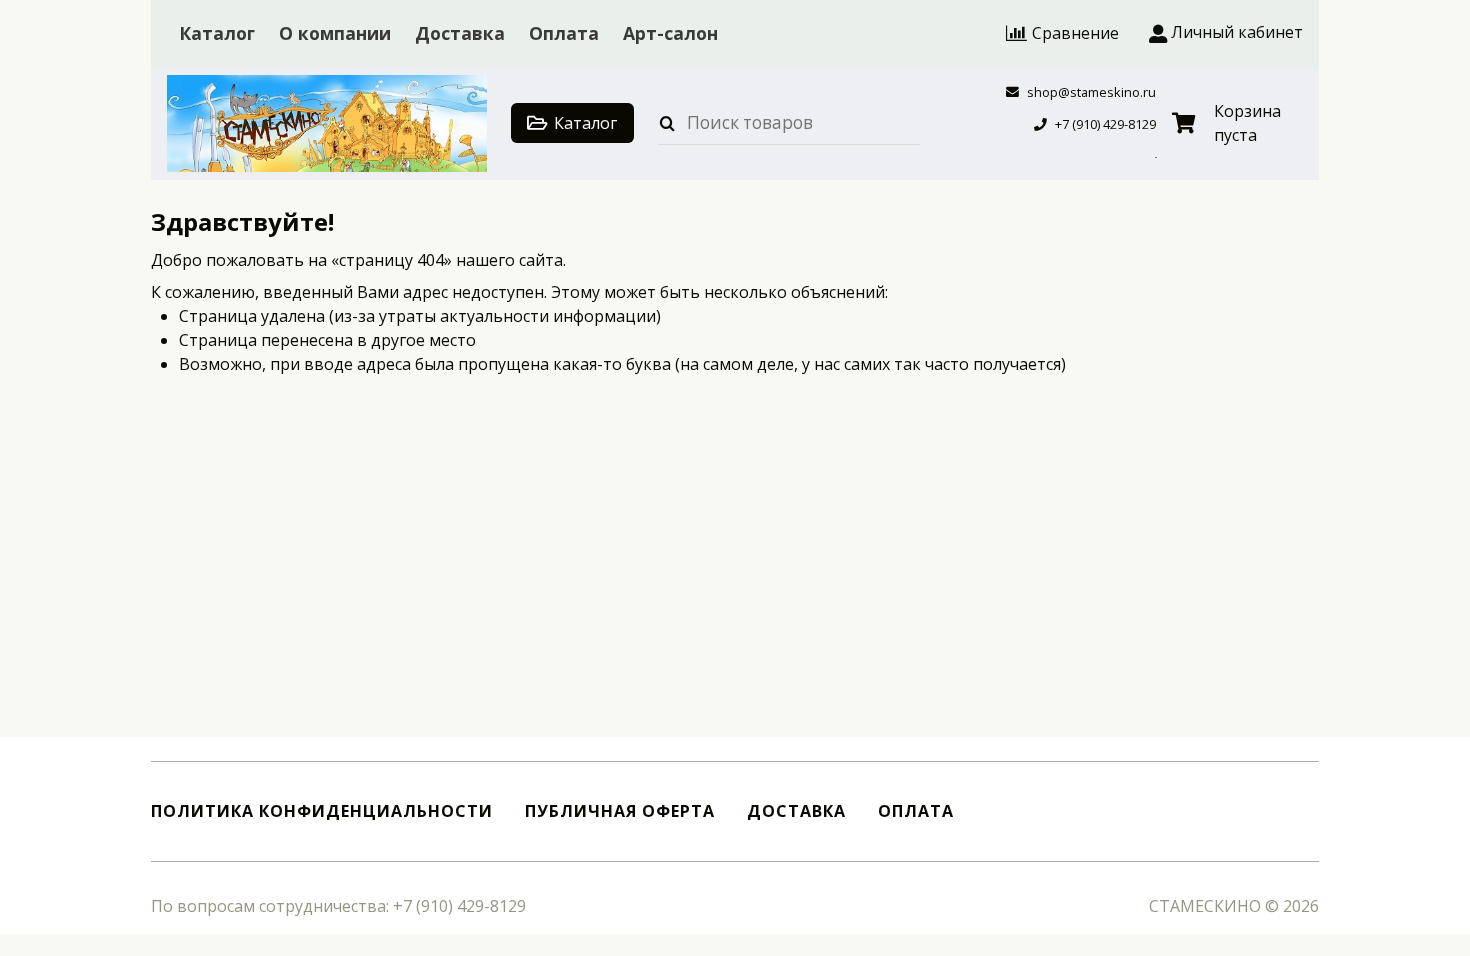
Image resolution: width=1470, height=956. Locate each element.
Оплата (564, 33)
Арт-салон (670, 33)
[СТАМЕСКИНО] (327, 123)
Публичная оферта (620, 811)
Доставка (460, 33)
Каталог (217, 33)
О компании (335, 33)
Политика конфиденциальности (322, 811)
